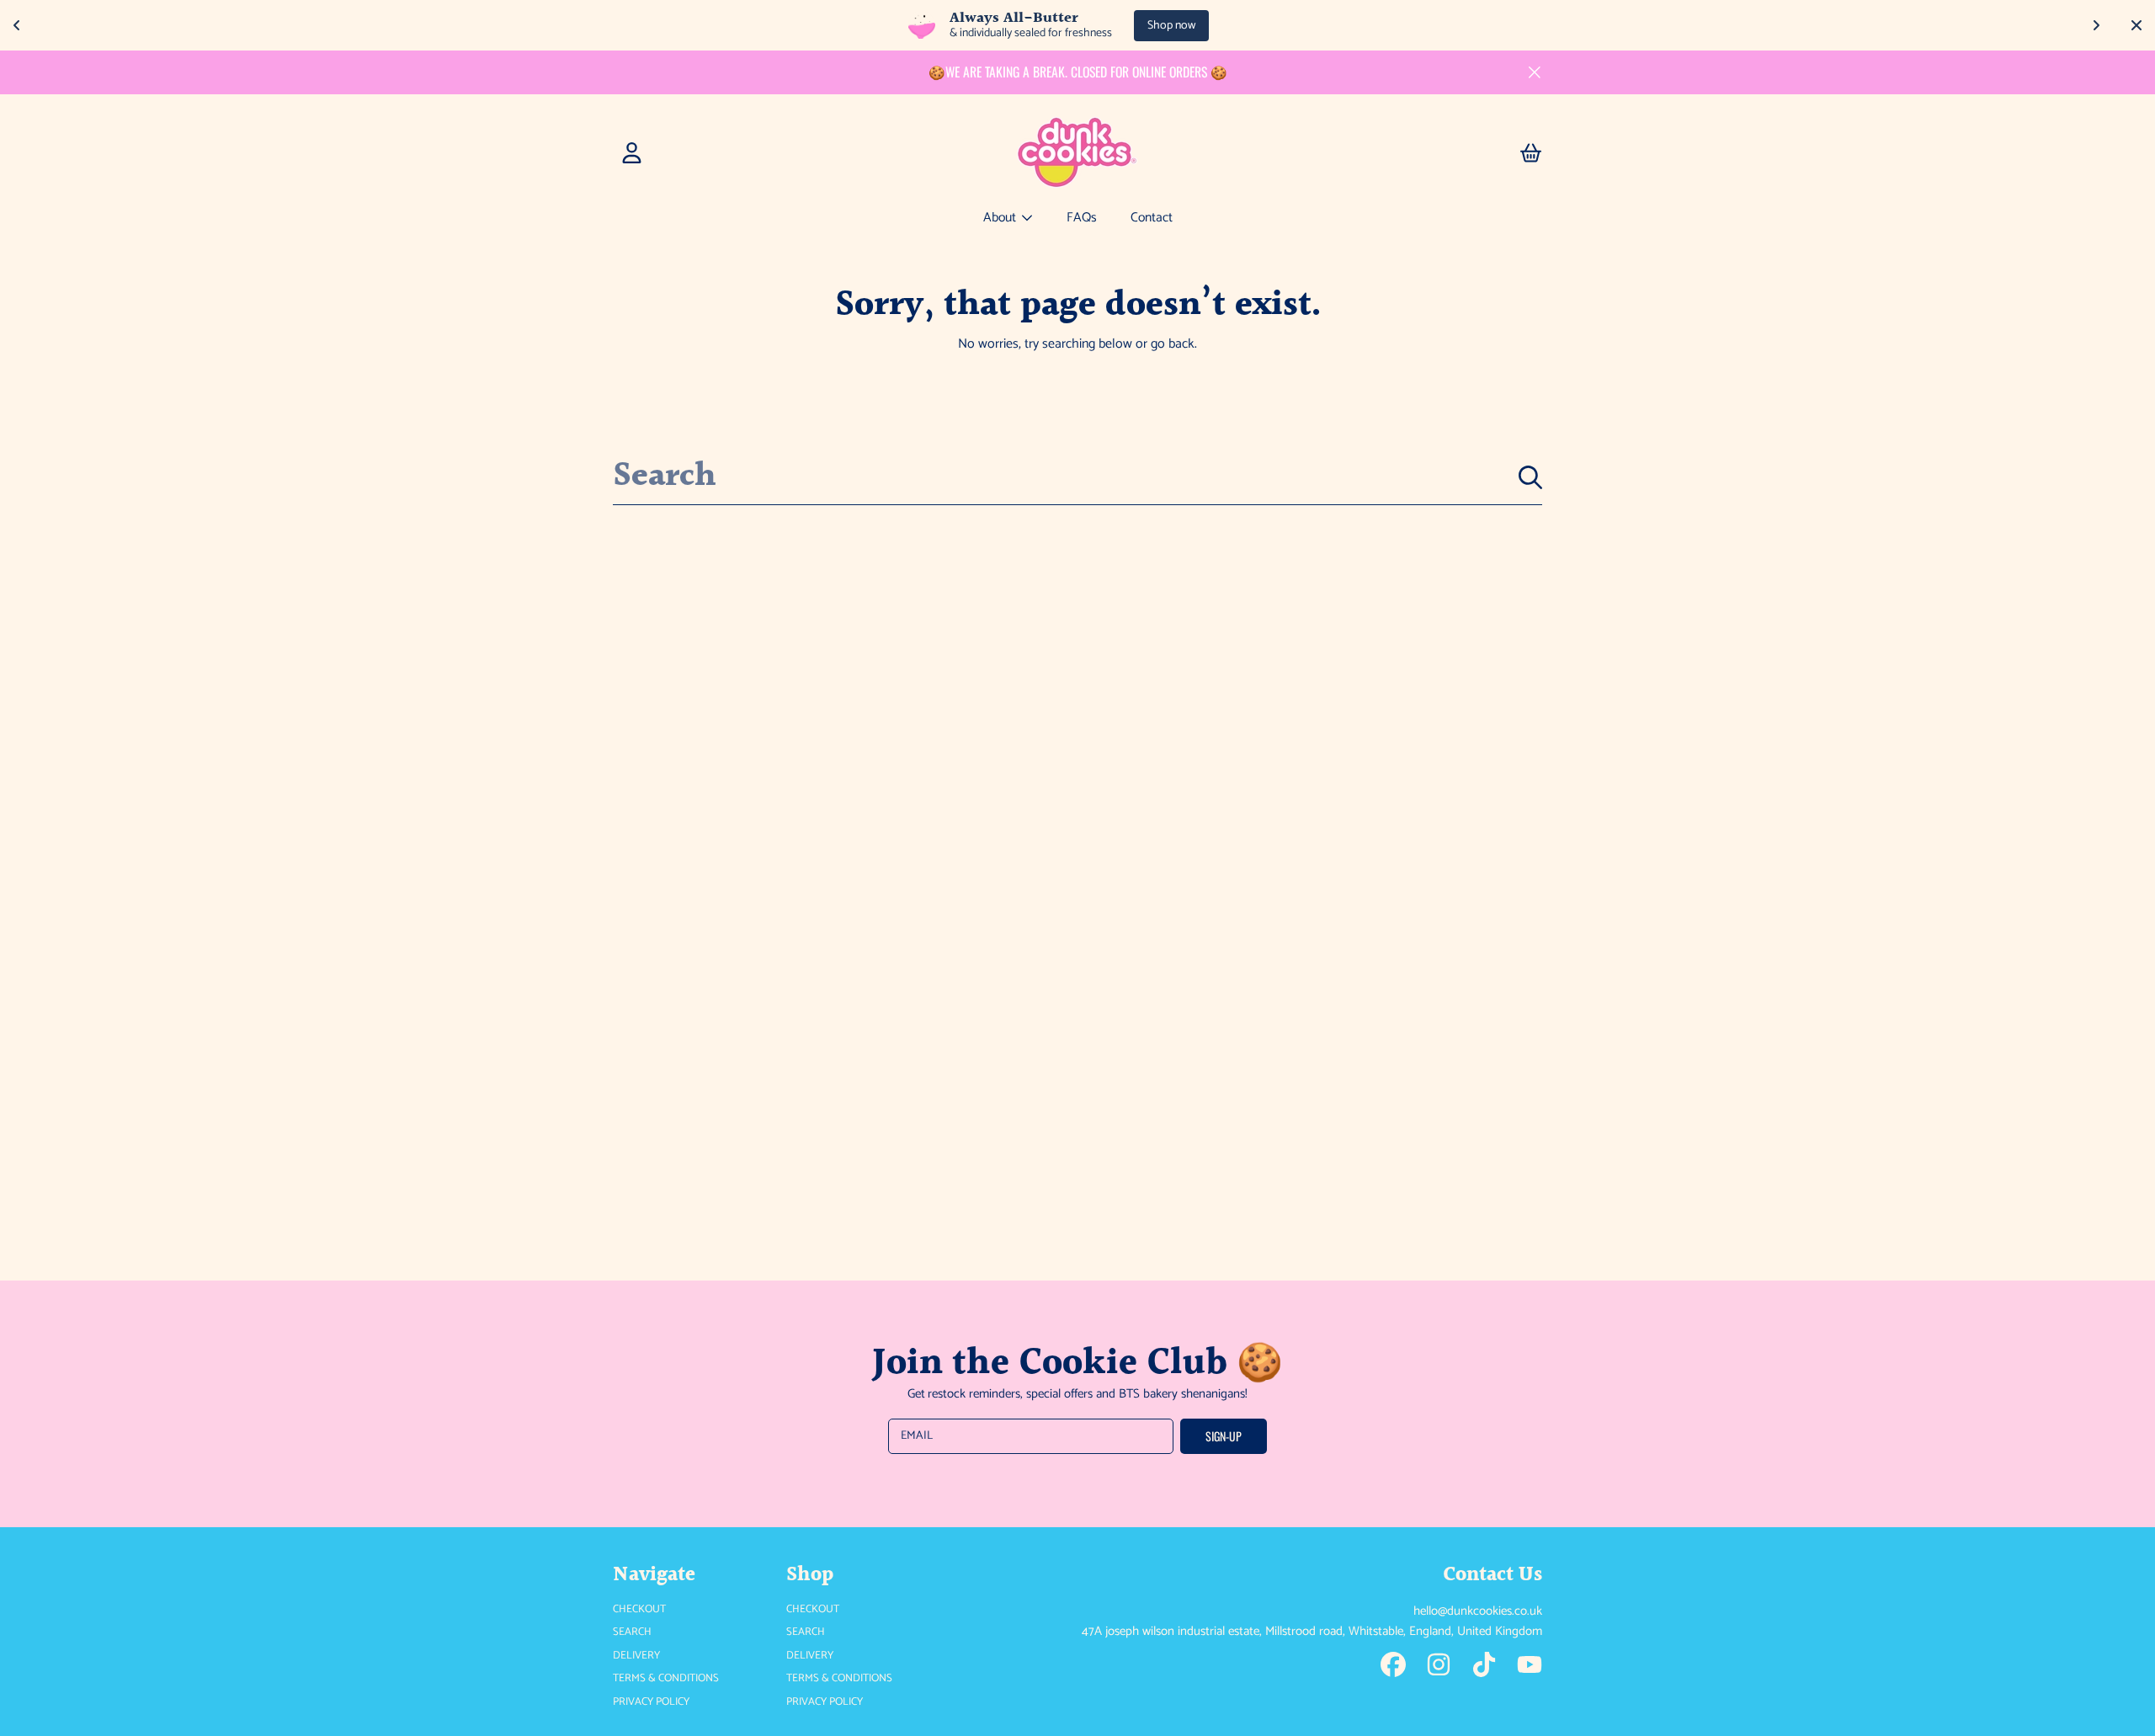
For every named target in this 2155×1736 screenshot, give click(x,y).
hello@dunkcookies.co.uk (1478, 1611)
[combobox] (1077, 477)
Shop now (1171, 26)
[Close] (1535, 72)
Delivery (636, 1656)
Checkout (639, 1609)
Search (632, 1632)
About (1001, 218)
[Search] (1530, 477)
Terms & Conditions (666, 1678)
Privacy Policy (651, 1702)
